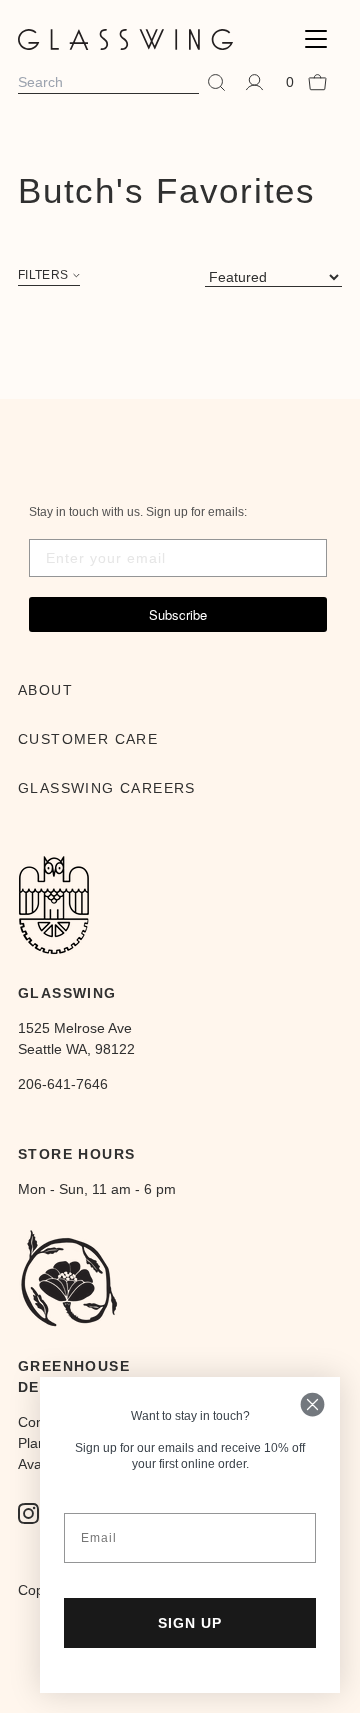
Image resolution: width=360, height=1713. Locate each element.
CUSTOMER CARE (88, 739)
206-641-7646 (63, 1084)
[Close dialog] (312, 1404)
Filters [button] (43, 275)
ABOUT (45, 690)
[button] (316, 39)
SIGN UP (190, 1623)
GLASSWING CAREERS (107, 788)
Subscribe (178, 614)
